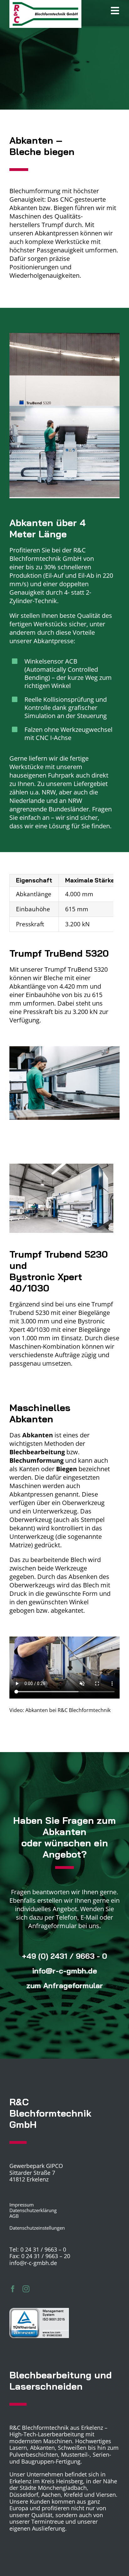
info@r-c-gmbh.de (33, 2263)
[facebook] (13, 2289)
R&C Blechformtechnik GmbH (48, 554)
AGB (14, 2216)
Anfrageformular (52, 1926)
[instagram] (26, 2289)
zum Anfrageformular (65, 1985)
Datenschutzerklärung (33, 2210)
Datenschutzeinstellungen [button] (37, 2228)
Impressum (22, 2205)
